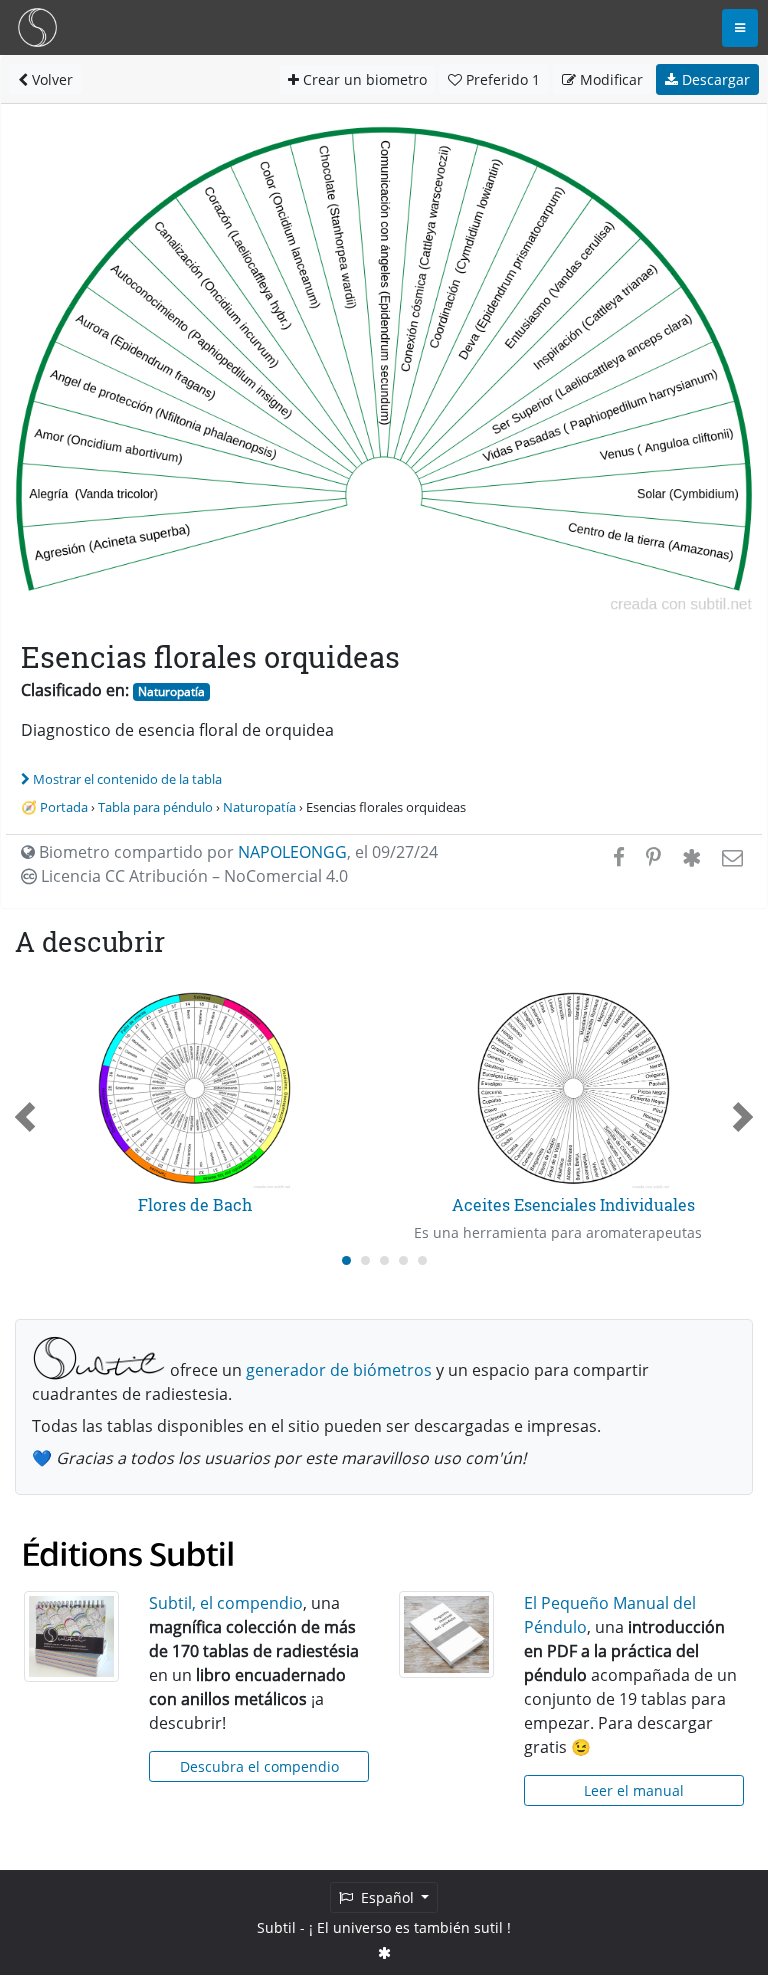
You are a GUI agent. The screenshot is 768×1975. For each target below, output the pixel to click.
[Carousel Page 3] (384, 1260)
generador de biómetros (339, 1370)
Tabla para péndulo (155, 807)
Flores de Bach (195, 1204)
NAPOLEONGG (292, 852)
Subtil (276, 1927)
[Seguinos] (384, 1952)
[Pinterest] (653, 857)
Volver (50, 79)
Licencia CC (192, 876)
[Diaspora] (691, 857)
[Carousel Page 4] (403, 1260)
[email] (730, 857)
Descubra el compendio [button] (259, 1766)
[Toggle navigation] (740, 28)
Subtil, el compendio (226, 1603)
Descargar (714, 79)
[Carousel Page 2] (365, 1260)
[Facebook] (619, 857)
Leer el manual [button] (634, 1790)
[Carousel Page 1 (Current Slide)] (346, 1260)
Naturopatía (171, 691)
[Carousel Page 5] (422, 1260)
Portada (64, 807)
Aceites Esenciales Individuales (573, 1204)
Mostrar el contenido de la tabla (127, 779)
